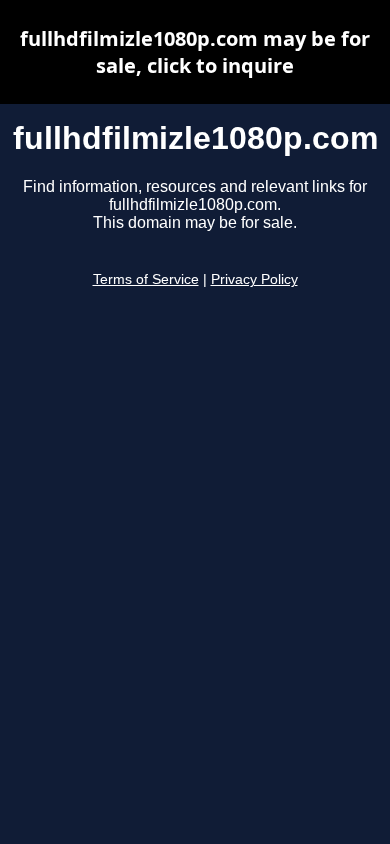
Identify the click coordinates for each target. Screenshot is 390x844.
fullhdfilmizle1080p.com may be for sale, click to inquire (195, 52)
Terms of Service (146, 279)
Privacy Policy (254, 279)
